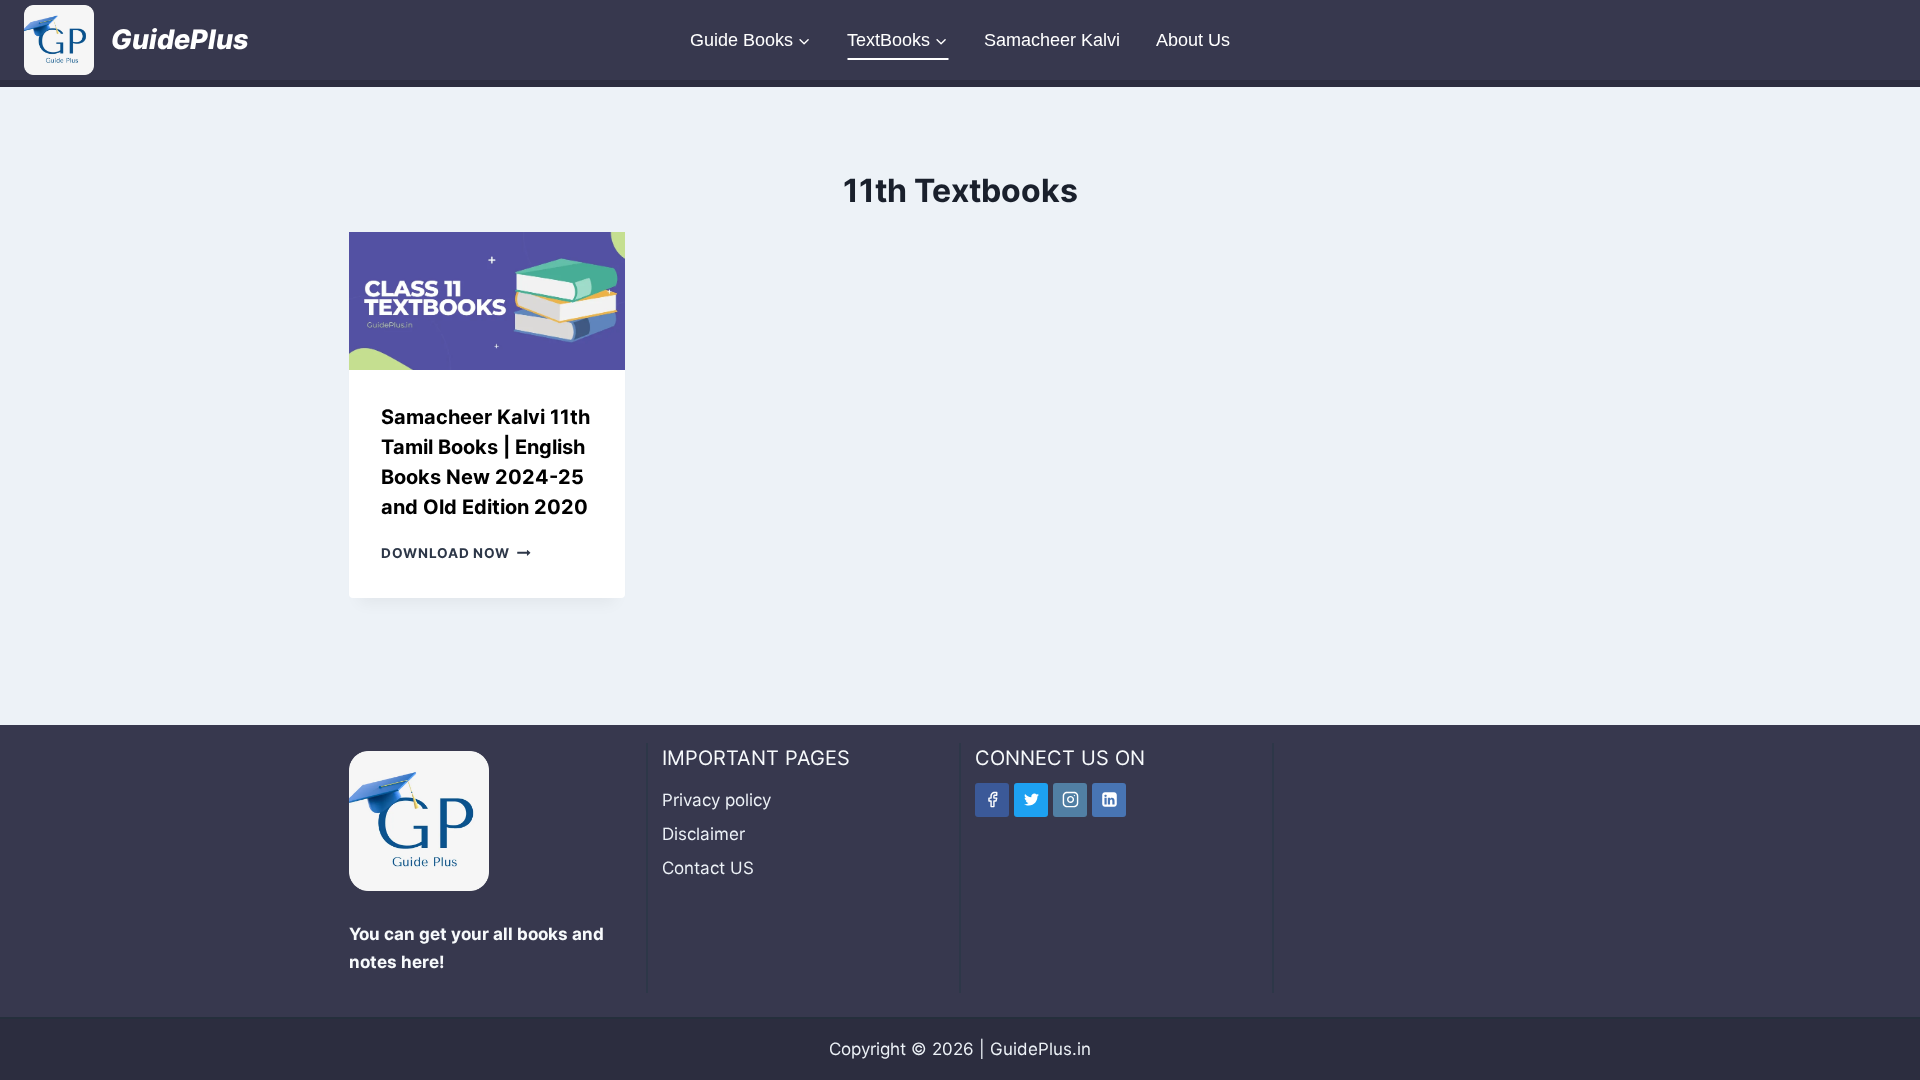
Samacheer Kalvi (1052, 40)
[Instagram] (1070, 800)
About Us (1193, 40)
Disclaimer (703, 834)
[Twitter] (1031, 800)
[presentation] (487, 301)
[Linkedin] (1109, 800)
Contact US (708, 868)
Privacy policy (716, 800)
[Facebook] (992, 800)
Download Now (456, 553)
